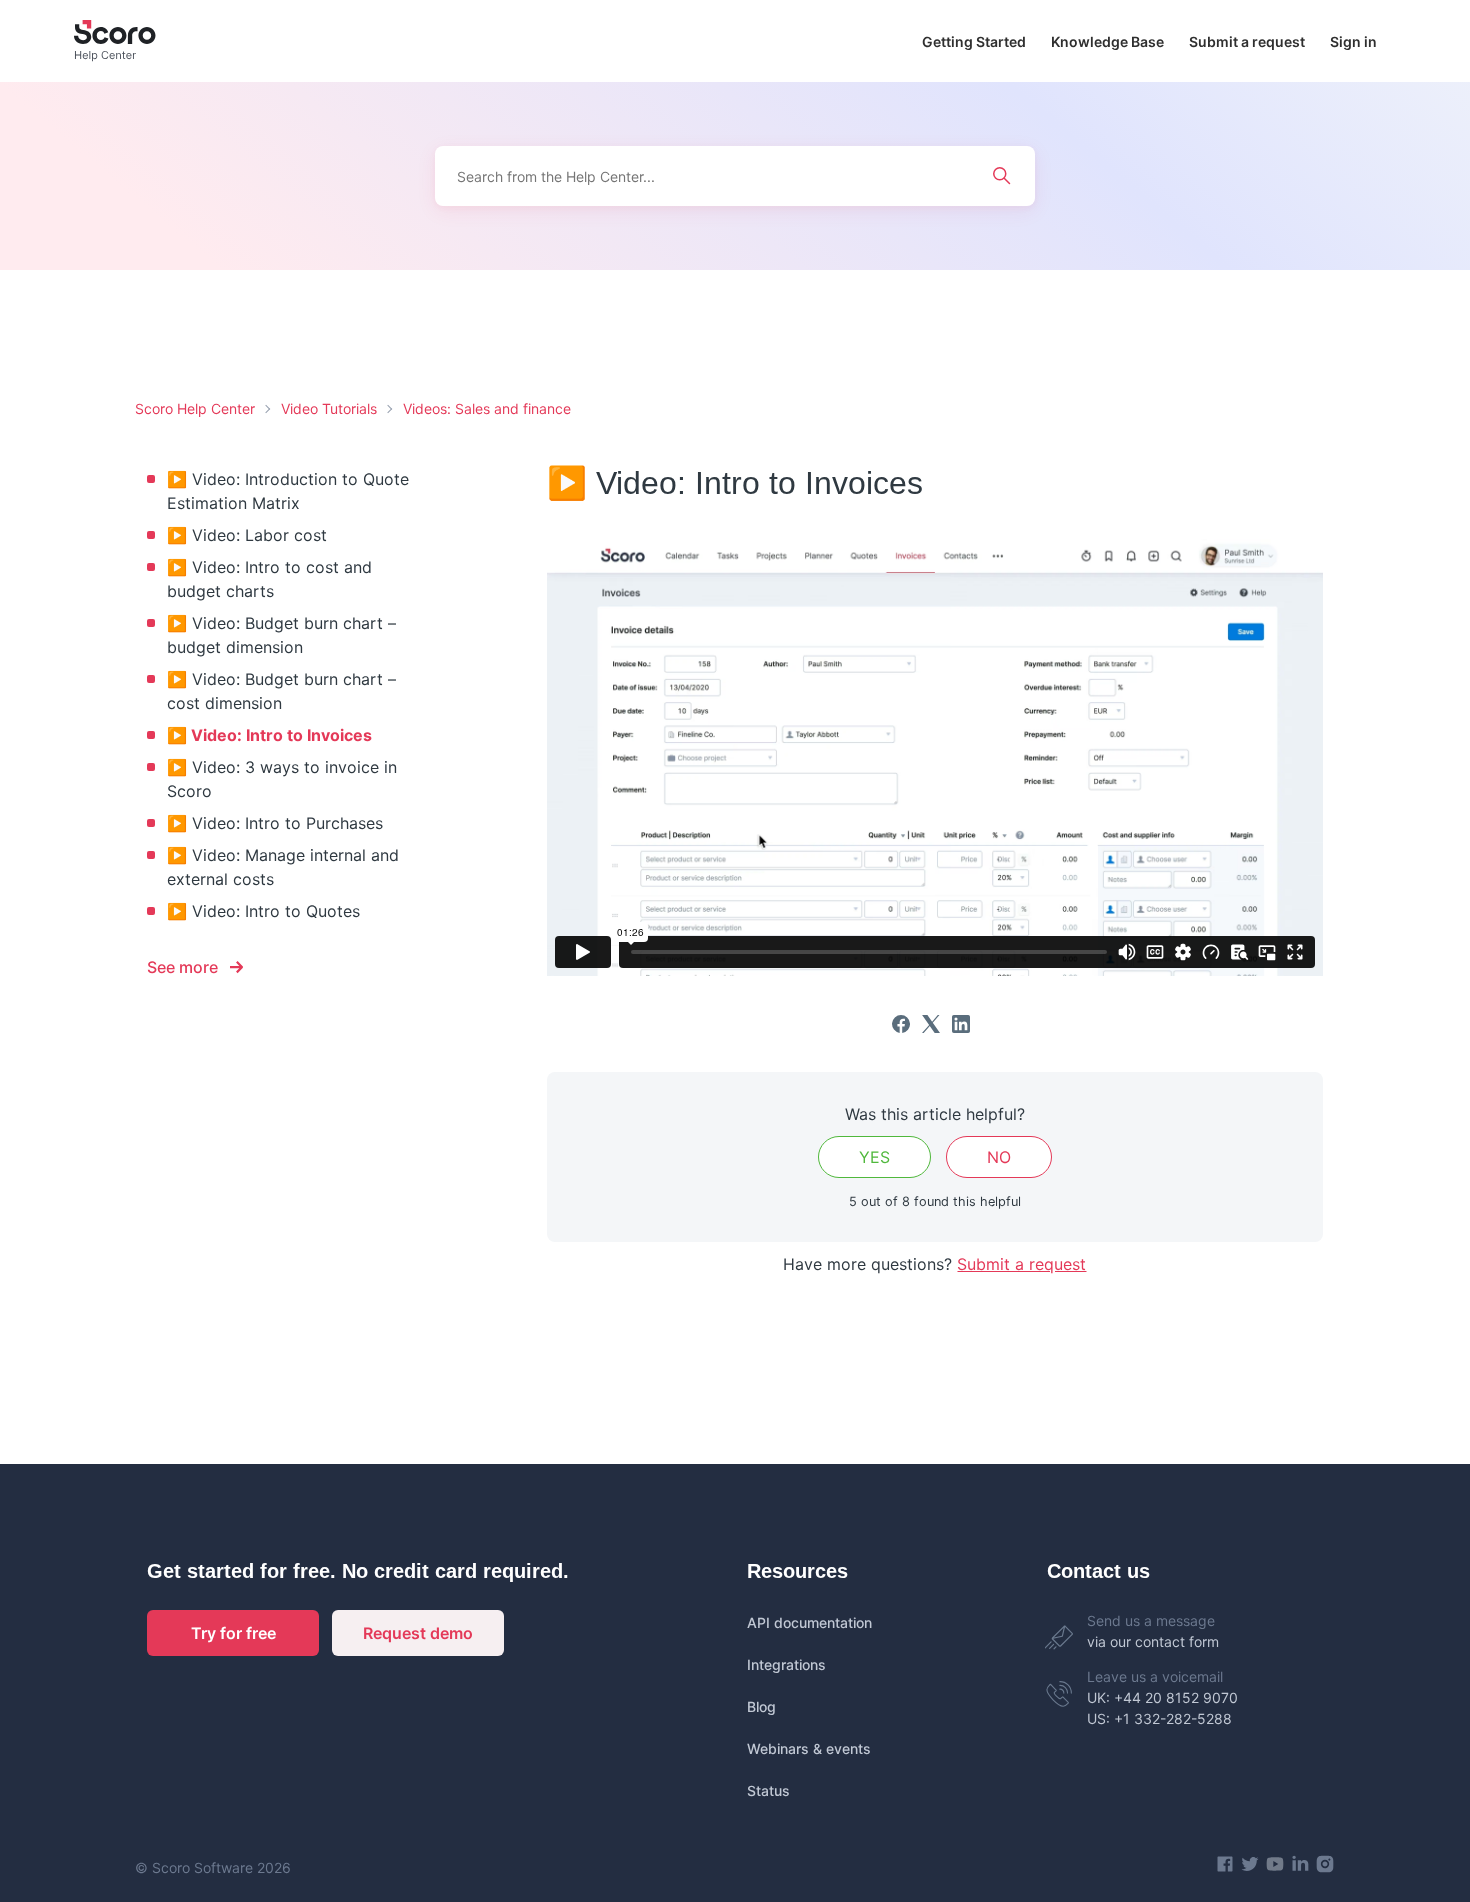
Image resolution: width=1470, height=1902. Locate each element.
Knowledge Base (1107, 41)
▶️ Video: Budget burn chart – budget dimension (281, 635)
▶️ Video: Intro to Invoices (269, 735)
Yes (874, 1157)
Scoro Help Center (195, 408)
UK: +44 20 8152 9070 (1162, 1697)
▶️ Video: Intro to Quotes (263, 911)
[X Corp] (931, 1024)
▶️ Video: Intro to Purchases (275, 823)
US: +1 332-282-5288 (1159, 1718)
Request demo (418, 1633)
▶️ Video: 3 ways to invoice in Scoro (282, 779)
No (999, 1157)
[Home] (115, 41)
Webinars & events (809, 1748)
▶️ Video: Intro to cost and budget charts (269, 579)
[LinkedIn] (961, 1024)
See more (182, 967)
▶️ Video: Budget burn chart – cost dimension (281, 691)
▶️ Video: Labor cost (247, 535)
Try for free (233, 1633)
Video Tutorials (329, 408)
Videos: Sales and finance (487, 408)
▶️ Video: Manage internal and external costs (283, 867)
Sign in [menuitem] (1353, 41)
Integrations (786, 1664)
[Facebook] (901, 1024)
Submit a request (1247, 41)
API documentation (809, 1622)
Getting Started (974, 41)
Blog (761, 1706)
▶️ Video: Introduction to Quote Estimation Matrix (288, 491)
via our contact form (1153, 1641)
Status (768, 1790)
